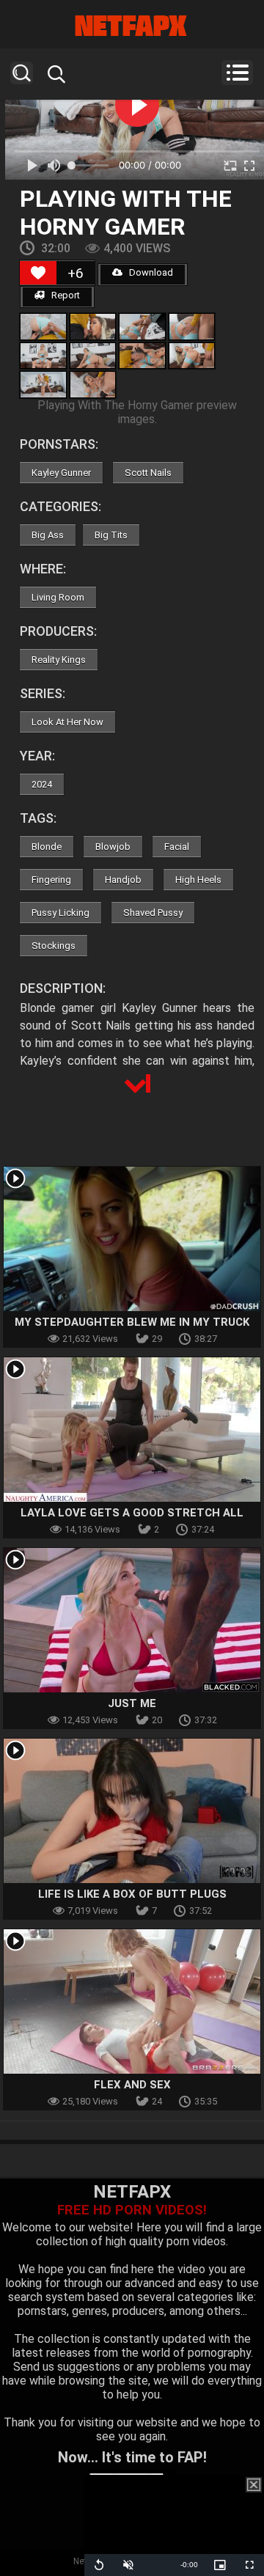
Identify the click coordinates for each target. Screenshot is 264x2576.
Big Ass (48, 535)
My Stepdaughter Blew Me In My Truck (132, 1322)
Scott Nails (148, 473)
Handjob (123, 880)
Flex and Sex (132, 2085)
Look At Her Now (67, 722)
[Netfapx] (132, 26)
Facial (177, 847)
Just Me (132, 1703)
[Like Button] (38, 273)
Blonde (47, 847)
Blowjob (113, 847)
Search (22, 73)
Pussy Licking (60, 913)
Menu (237, 73)
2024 (42, 784)
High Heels (198, 880)
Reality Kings (59, 660)
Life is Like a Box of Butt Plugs (132, 1894)
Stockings (54, 946)
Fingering (51, 880)
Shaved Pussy (153, 913)
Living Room (58, 597)
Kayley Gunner (61, 473)
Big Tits (111, 535)
